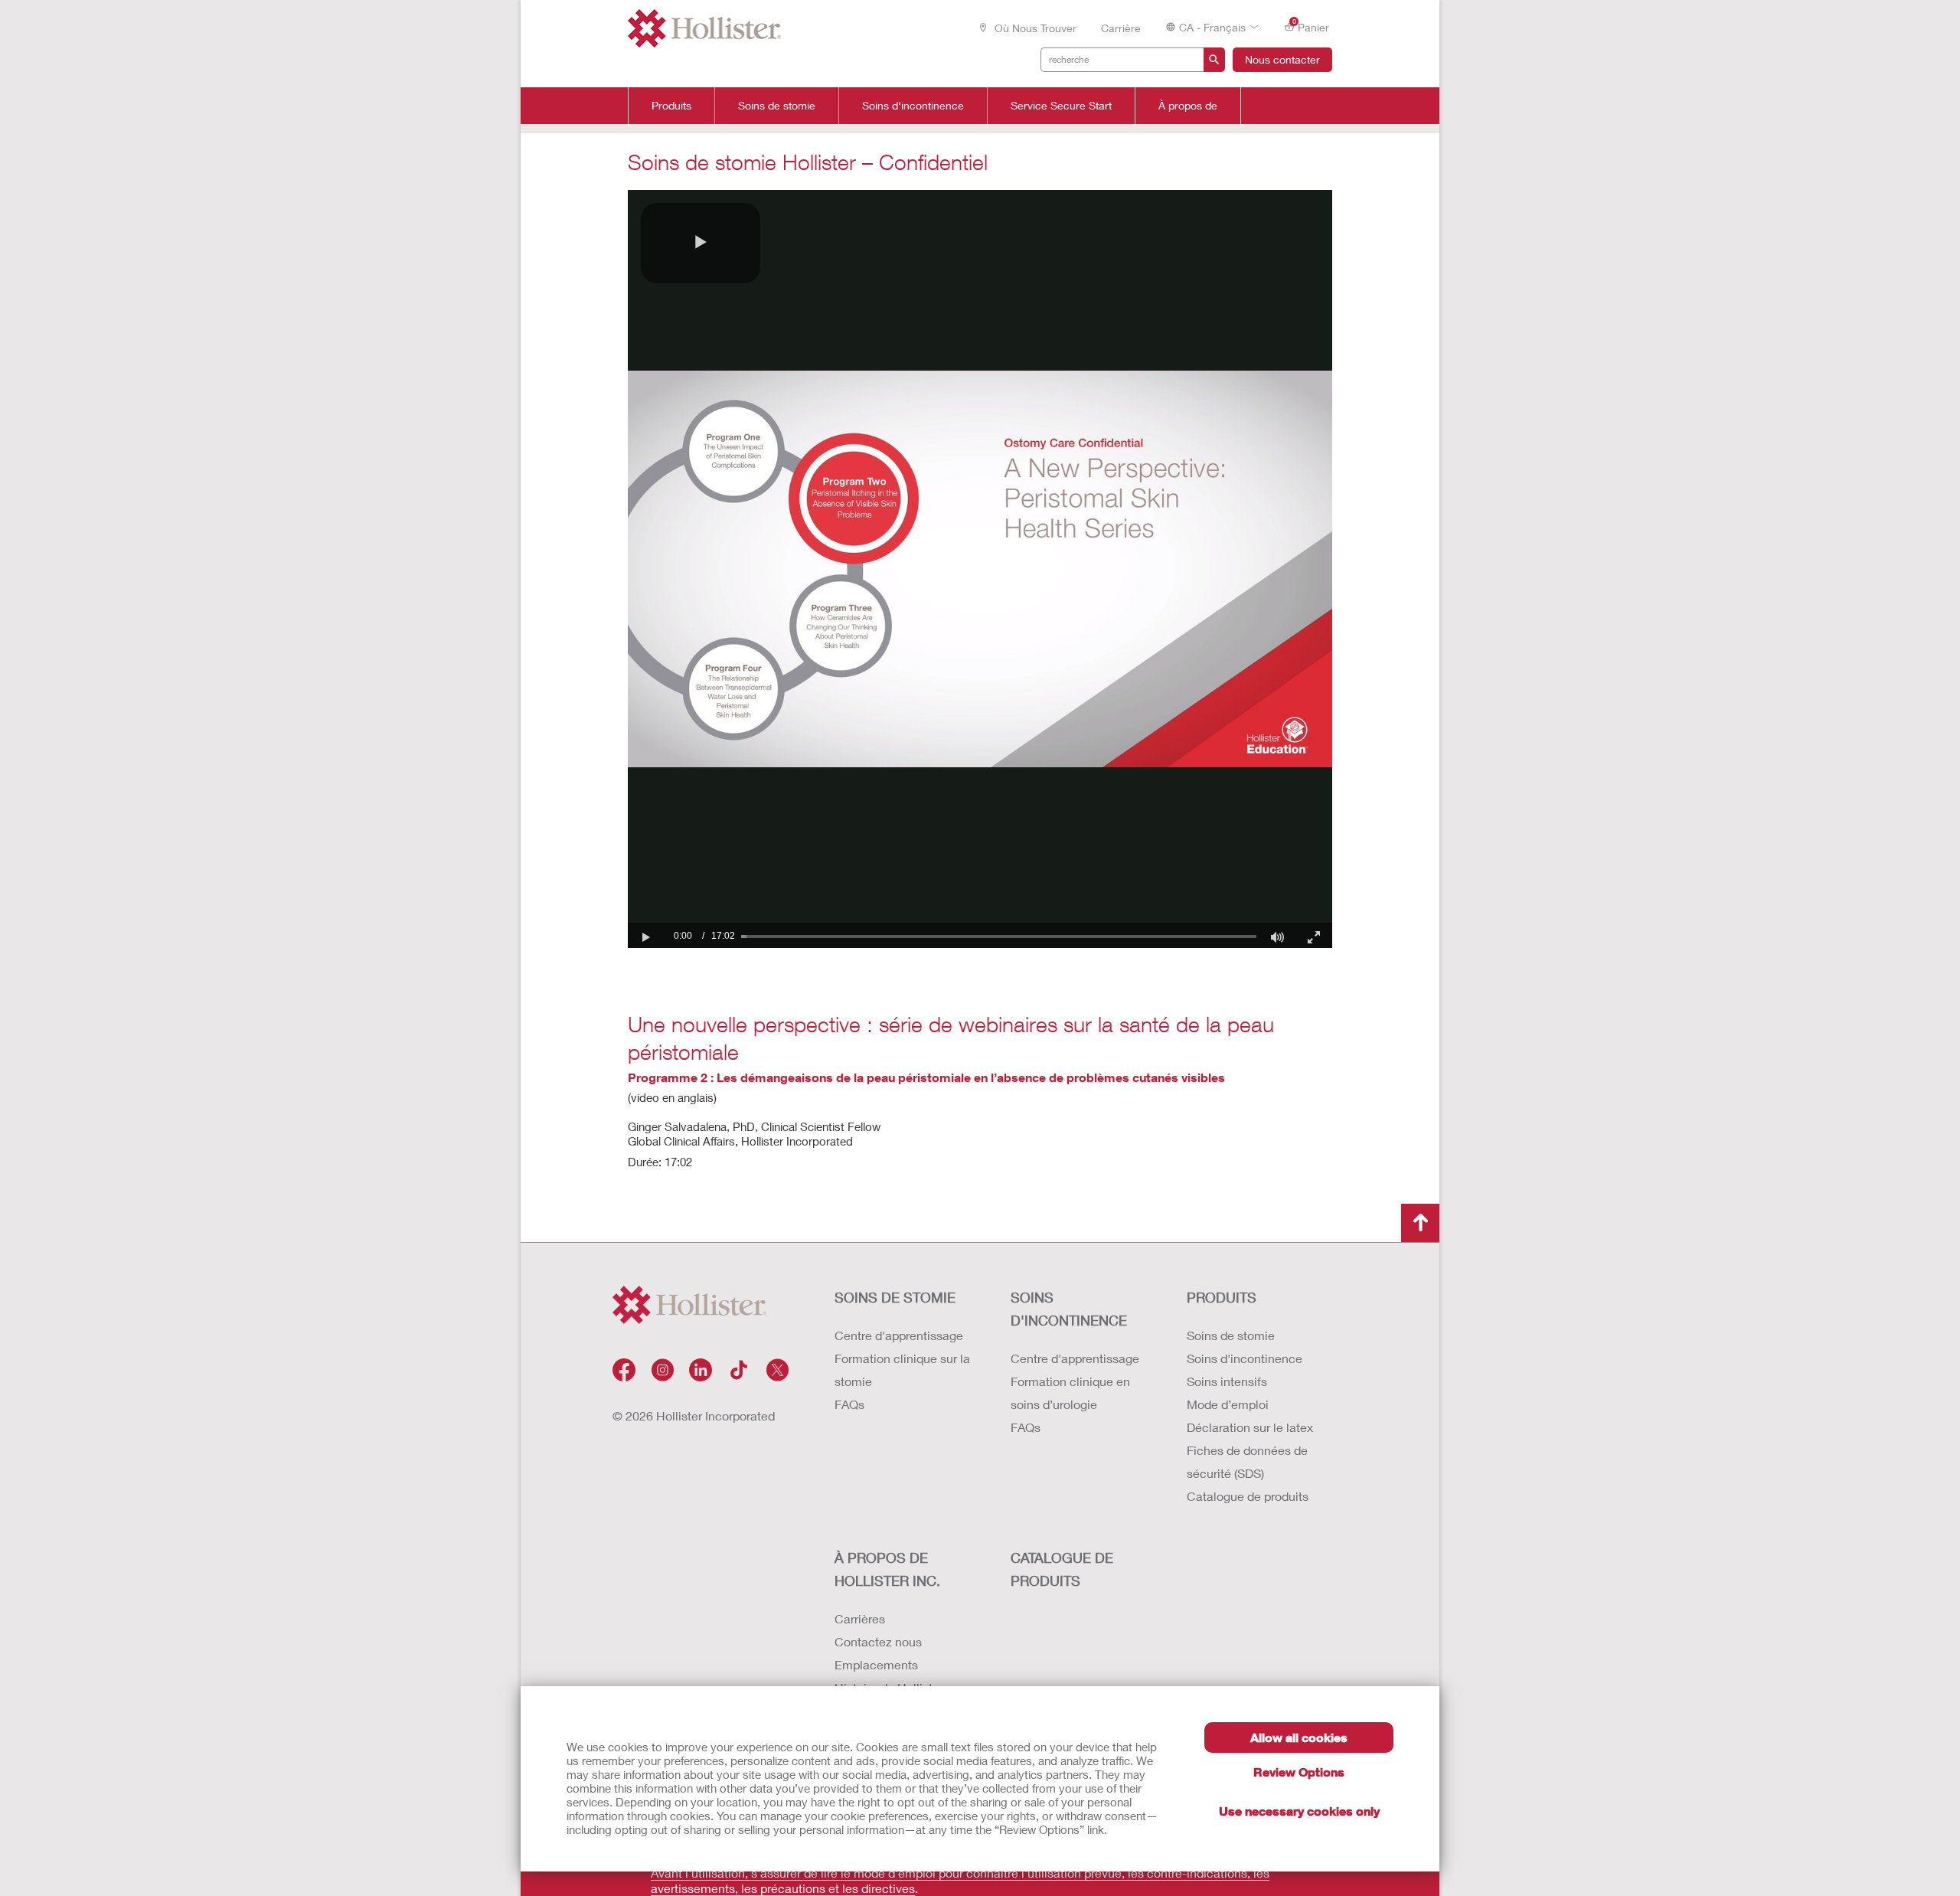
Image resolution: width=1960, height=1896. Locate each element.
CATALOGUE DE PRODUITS (1062, 1569)
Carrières (860, 1618)
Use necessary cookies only (1299, 1811)
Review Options (1299, 1772)
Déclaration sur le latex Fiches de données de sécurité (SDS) (1250, 1450)
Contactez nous (878, 1641)
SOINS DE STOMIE (895, 1297)
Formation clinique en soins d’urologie (1070, 1393)
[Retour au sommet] (1420, 1223)
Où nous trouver (1034, 28)
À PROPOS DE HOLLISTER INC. (887, 1569)
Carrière (1121, 28)
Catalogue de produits (1248, 1496)
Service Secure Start (1061, 106)
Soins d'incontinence (913, 106)
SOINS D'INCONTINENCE (1069, 1309)
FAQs (849, 1404)
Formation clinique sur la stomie (902, 1370)
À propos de (1188, 106)
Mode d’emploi (1228, 1404)
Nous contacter (1282, 59)
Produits (671, 106)
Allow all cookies (1299, 1737)
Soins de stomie (777, 106)
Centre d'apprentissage (899, 1335)
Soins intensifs (1227, 1381)
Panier (1311, 26)
